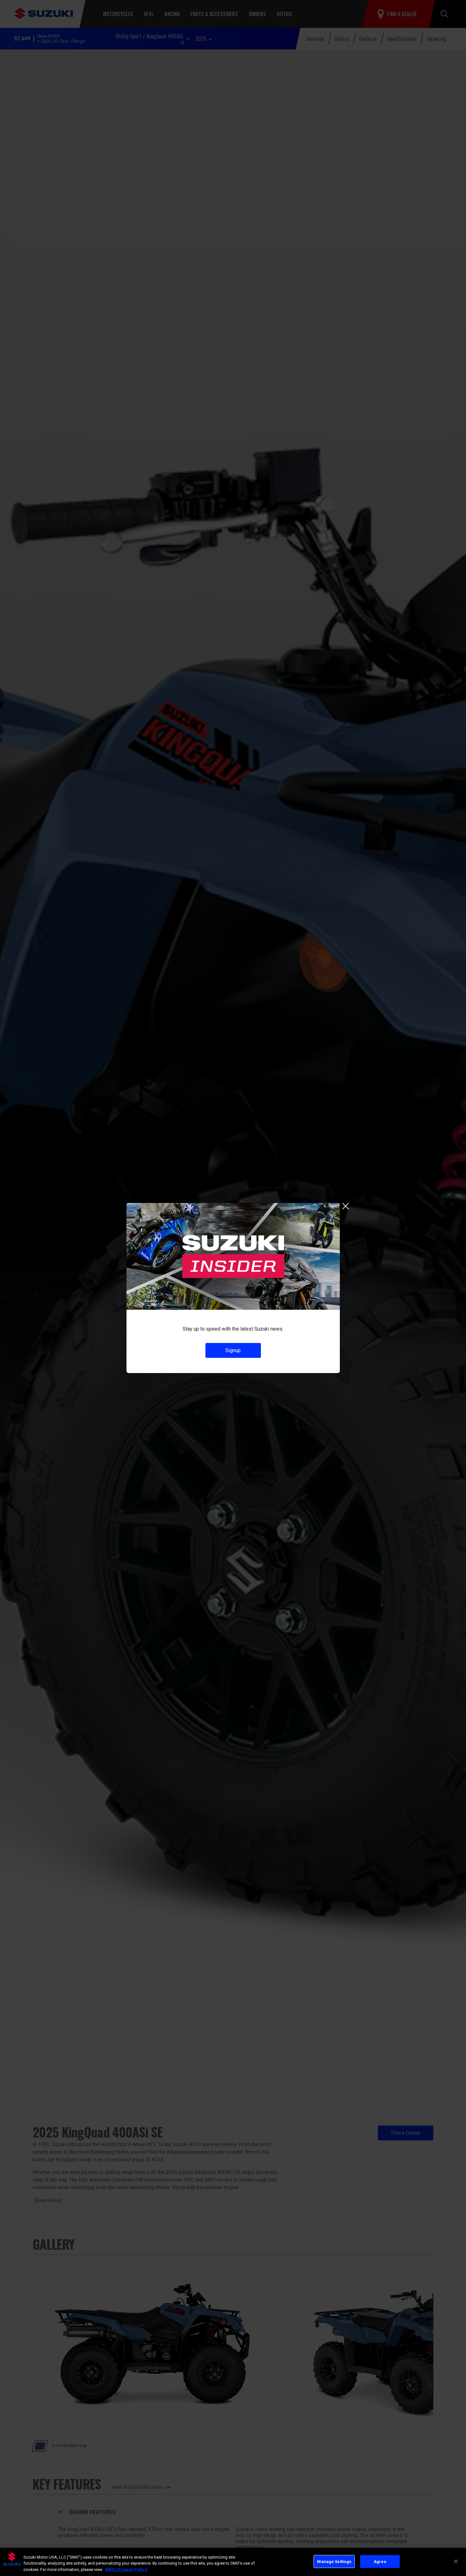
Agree (380, 2561)
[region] (233, 2562)
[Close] (456, 2561)
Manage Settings (334, 2561)
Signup (233, 1350)
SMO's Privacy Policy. (126, 2570)
